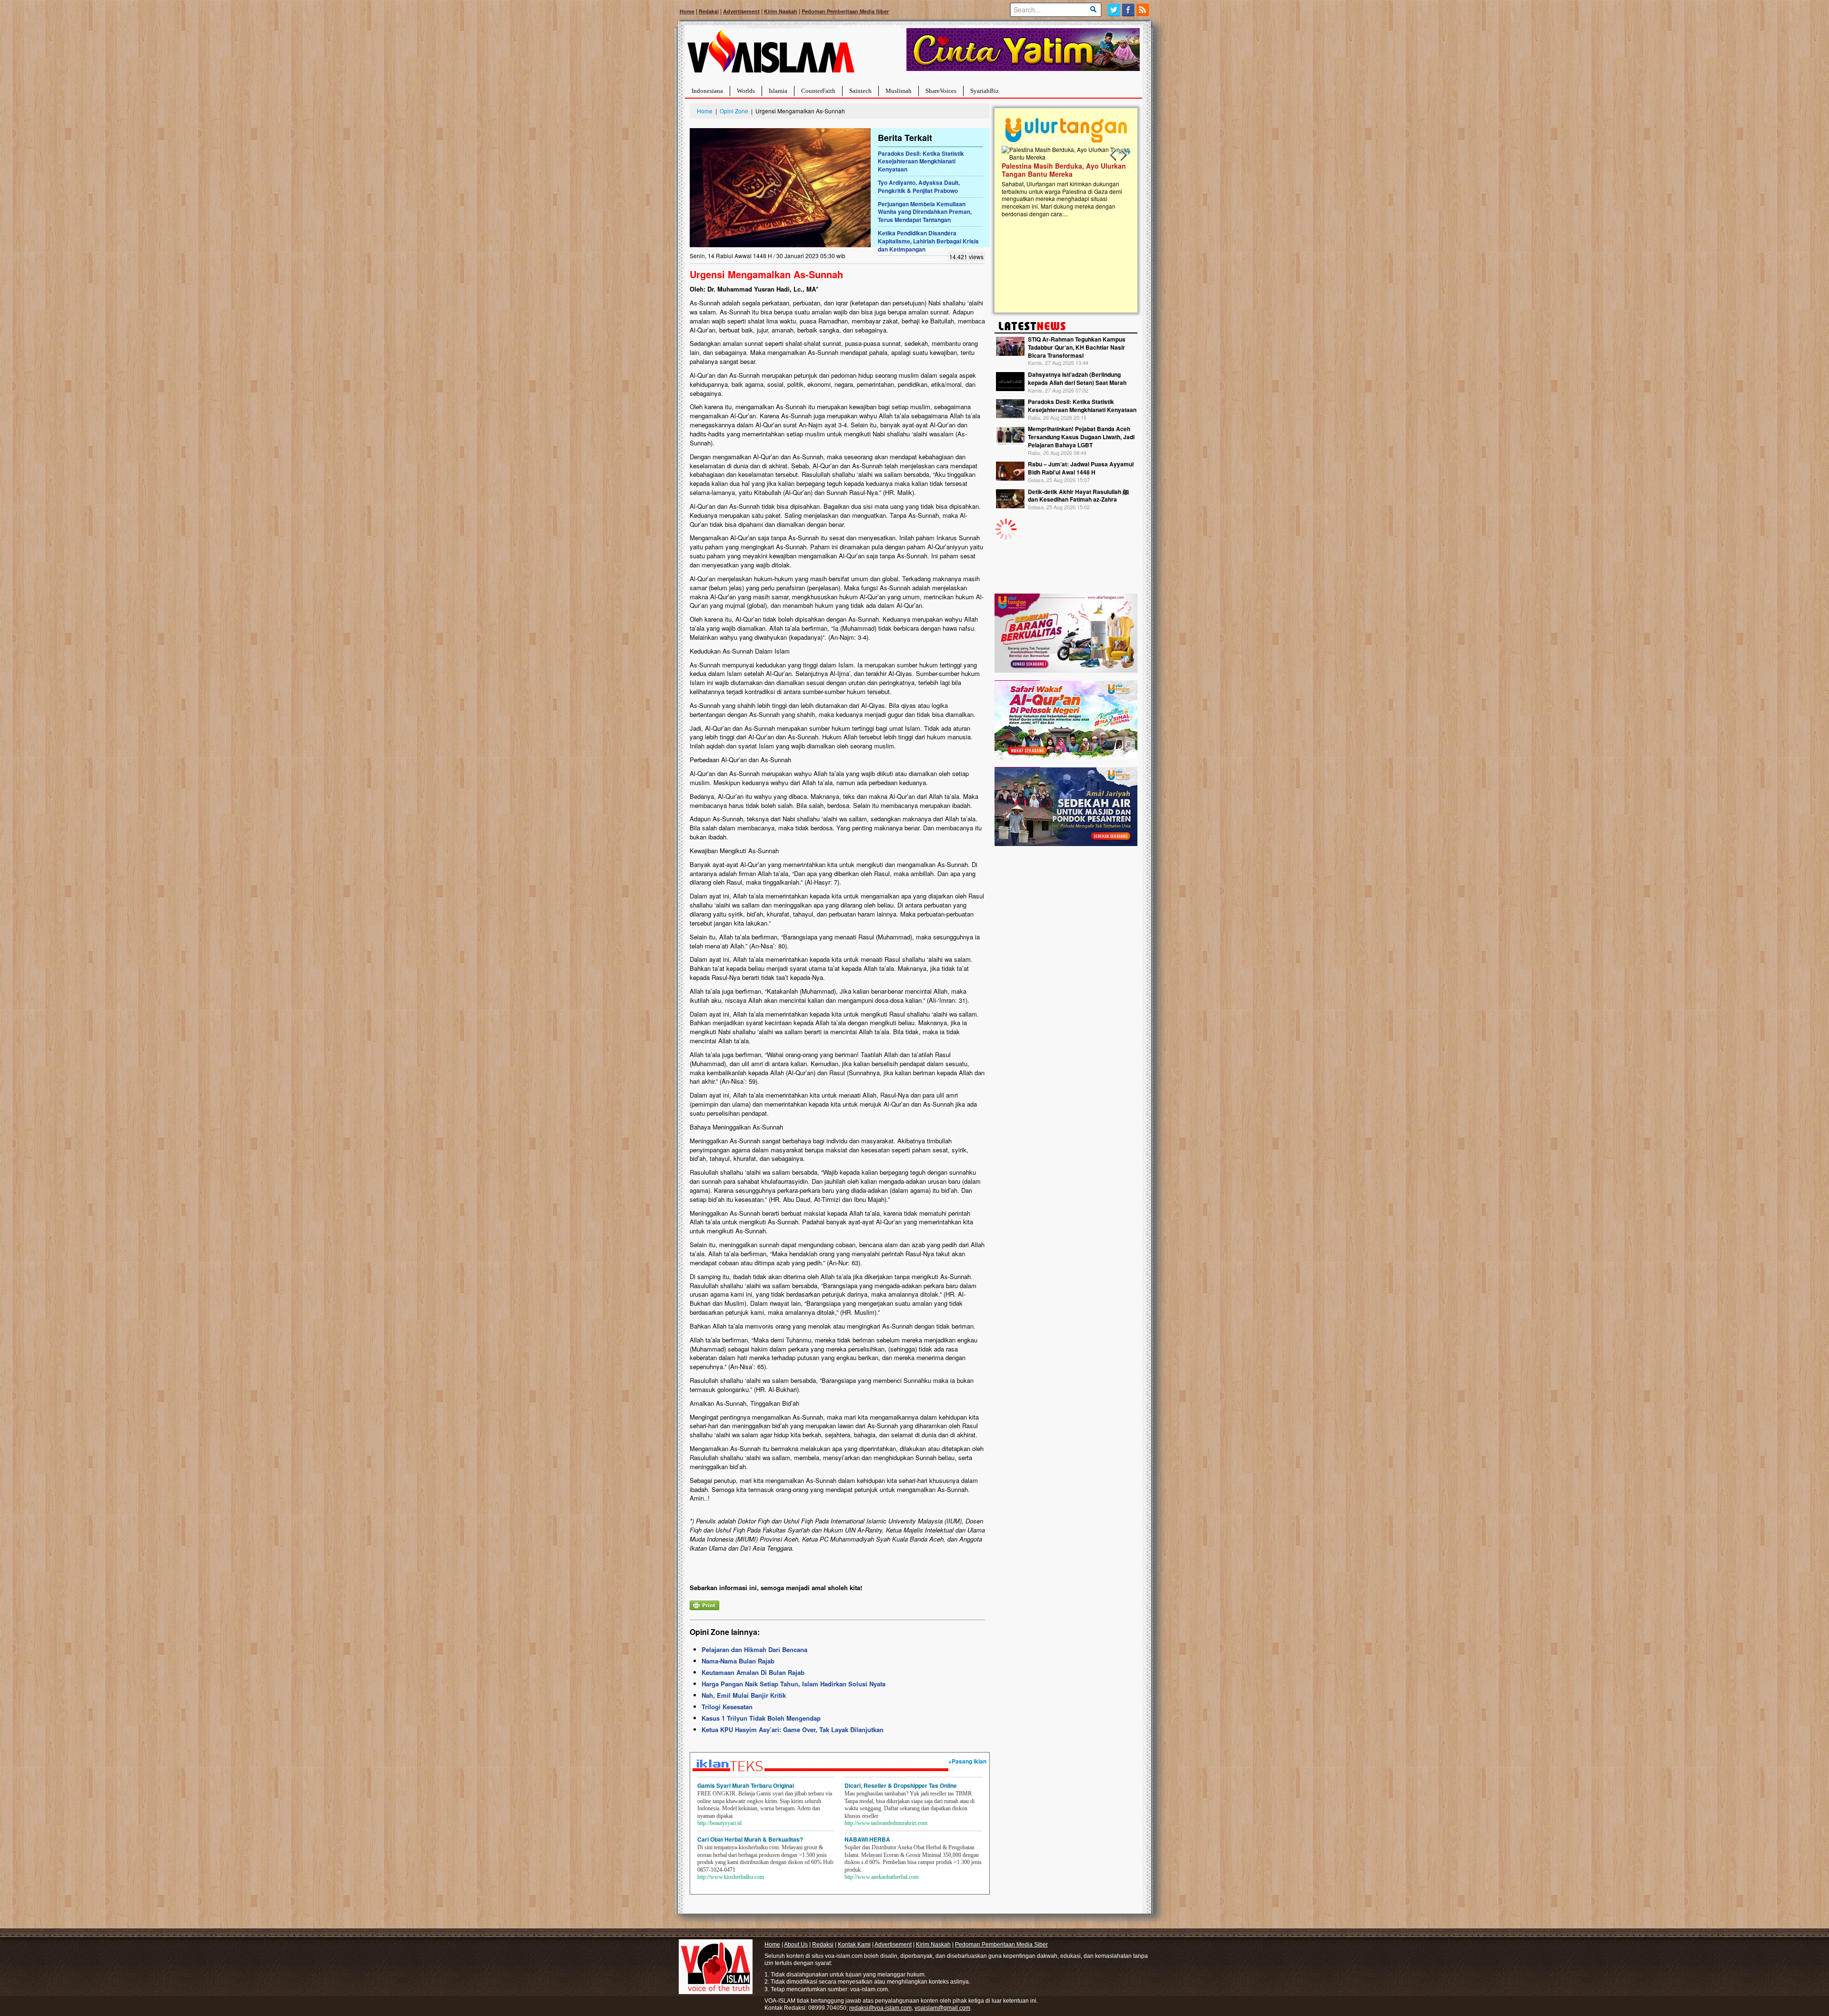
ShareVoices (941, 91)
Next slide (1123, 155)
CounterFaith (818, 91)
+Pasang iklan (967, 1761)
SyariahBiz (985, 91)
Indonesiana (707, 91)
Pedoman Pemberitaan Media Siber (845, 11)
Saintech (860, 91)
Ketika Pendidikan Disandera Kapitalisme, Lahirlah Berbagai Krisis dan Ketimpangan (928, 241)
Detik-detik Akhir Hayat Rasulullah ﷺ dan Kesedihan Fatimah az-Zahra (1078, 496)
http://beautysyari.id (719, 1823)
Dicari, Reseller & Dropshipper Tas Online (901, 1785)
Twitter (1114, 10)
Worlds (746, 91)
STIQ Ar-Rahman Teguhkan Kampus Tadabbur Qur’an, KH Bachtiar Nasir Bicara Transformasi (1077, 347)
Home (687, 11)
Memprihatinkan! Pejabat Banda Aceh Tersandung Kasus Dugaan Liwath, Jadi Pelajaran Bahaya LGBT (1081, 437)
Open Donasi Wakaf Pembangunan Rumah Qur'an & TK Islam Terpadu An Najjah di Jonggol (1063, 181)
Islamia (778, 91)
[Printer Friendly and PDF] (704, 1604)
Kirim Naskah (781, 11)
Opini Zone (734, 111)
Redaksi (709, 11)
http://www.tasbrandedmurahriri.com (886, 1823)
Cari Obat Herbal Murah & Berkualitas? (750, 1839)
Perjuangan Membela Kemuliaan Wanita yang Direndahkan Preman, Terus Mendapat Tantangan (925, 212)
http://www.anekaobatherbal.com (881, 1877)
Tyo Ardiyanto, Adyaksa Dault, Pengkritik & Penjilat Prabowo (919, 186)
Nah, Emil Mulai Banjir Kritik (744, 1695)
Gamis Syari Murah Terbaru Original (746, 1785)
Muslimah (899, 91)
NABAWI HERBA (867, 1839)
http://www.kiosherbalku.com (731, 1877)
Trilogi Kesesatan (727, 1707)
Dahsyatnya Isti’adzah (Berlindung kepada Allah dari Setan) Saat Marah (1077, 378)
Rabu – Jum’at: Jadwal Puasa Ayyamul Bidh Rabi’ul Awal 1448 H (1081, 468)
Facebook (1129, 10)
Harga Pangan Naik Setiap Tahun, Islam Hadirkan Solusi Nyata (794, 1684)
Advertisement (741, 11)
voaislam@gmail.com (942, 2008)
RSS (1143, 10)
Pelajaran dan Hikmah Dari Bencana (754, 1649)
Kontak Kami (854, 1945)
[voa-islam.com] (771, 55)
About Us (796, 1945)
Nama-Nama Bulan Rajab (738, 1661)
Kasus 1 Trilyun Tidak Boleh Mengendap (761, 1718)
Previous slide (1114, 155)
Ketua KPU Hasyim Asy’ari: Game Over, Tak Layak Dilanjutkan (793, 1729)
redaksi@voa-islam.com (880, 2008)
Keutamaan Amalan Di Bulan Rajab (753, 1672)
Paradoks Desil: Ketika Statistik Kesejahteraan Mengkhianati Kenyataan (921, 161)
